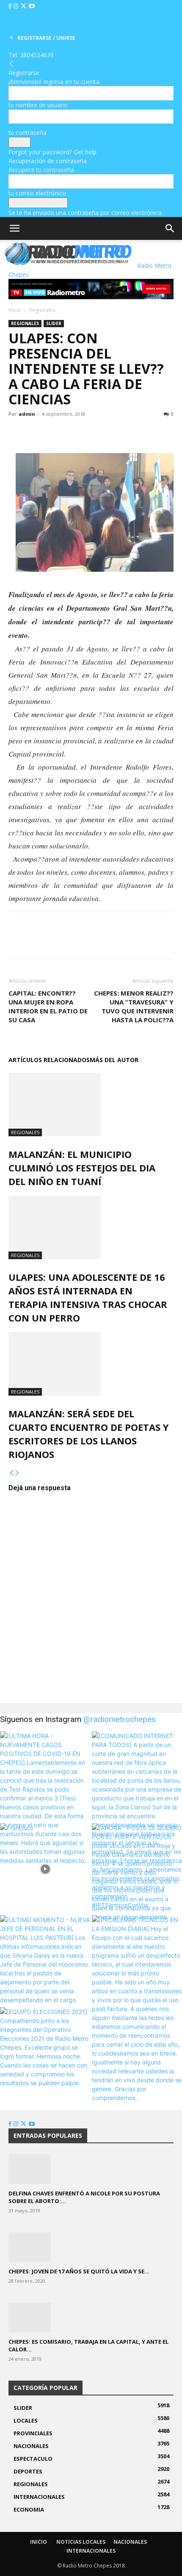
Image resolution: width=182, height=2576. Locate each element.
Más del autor (114, 1060)
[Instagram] (17, 6)
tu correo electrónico (37, 193)
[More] (76, 433)
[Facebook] (11, 6)
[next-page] (17, 1473)
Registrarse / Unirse (46, 38)
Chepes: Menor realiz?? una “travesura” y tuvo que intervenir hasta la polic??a (134, 1006)
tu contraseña (28, 132)
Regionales (42, 310)
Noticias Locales (81, 2542)
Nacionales (130, 2542)
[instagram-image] (45, 1776)
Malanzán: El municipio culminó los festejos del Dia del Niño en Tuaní (82, 1168)
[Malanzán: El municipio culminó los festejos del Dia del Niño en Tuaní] (91, 1104)
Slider (54, 323)
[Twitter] (24, 6)
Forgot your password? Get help (52, 152)
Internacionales (91, 2551)
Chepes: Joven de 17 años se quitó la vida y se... (79, 2271)
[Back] (11, 64)
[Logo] (2, 266)
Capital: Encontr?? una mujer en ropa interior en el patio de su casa (48, 1006)
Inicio (15, 310)
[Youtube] (32, 6)
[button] (14, 228)
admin (27, 414)
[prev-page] (11, 1473)
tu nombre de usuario (38, 105)
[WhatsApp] (56, 433)
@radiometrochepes (120, 1719)
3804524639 (37, 55)
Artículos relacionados (49, 1060)
